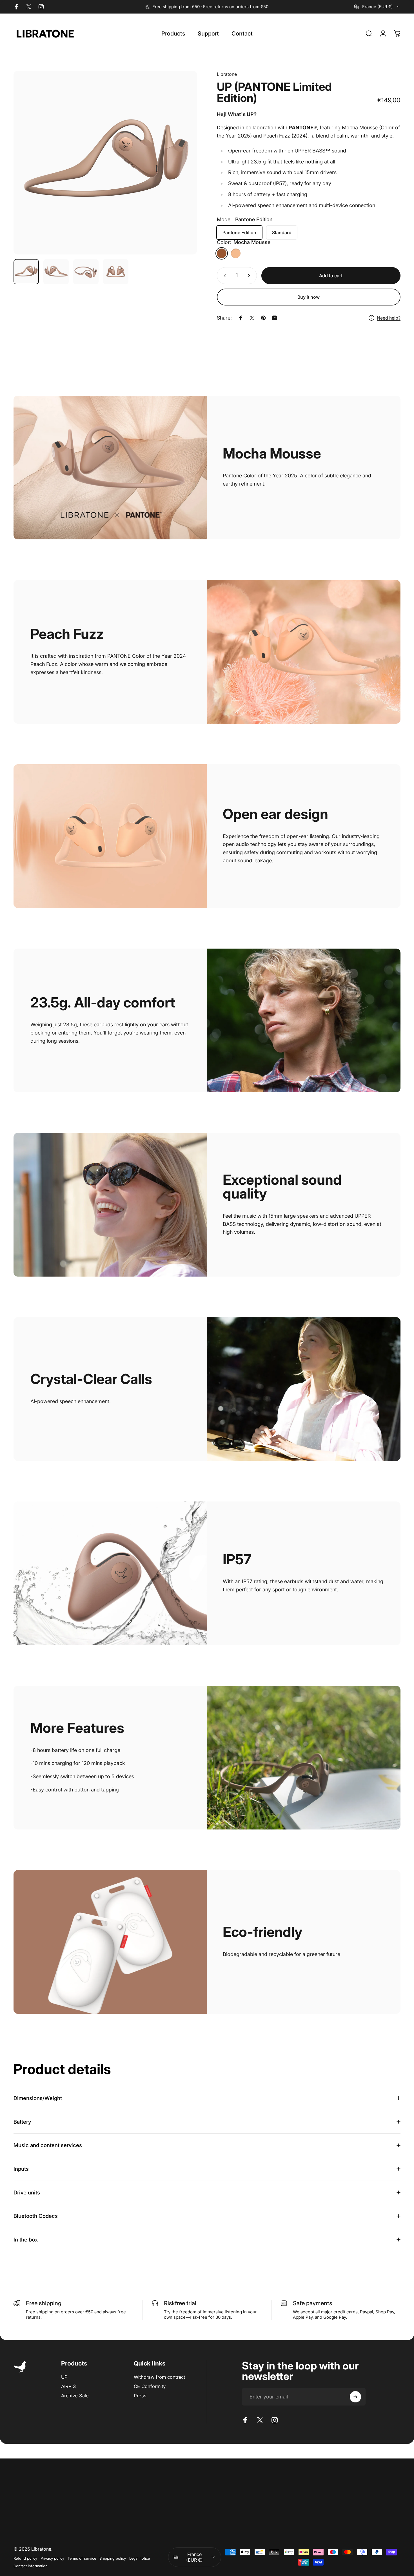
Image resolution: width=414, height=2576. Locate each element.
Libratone (227, 74)
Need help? (389, 318)
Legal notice (140, 2558)
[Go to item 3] (86, 272)
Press (140, 2396)
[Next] (182, 173)
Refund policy (25, 2558)
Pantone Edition (239, 232)
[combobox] (377, 7)
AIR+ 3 (68, 2386)
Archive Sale (75, 2396)
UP (64, 2377)
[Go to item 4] (116, 272)
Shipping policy (113, 2558)
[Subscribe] (355, 2397)
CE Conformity (150, 2386)
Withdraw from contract (159, 2377)
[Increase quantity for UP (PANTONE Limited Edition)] (250, 276)
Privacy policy (52, 2558)
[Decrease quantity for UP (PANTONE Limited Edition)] (224, 276)
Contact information (31, 2566)
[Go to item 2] (56, 272)
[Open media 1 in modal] (105, 163)
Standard (282, 232)
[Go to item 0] (26, 272)
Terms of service (82, 2558)
